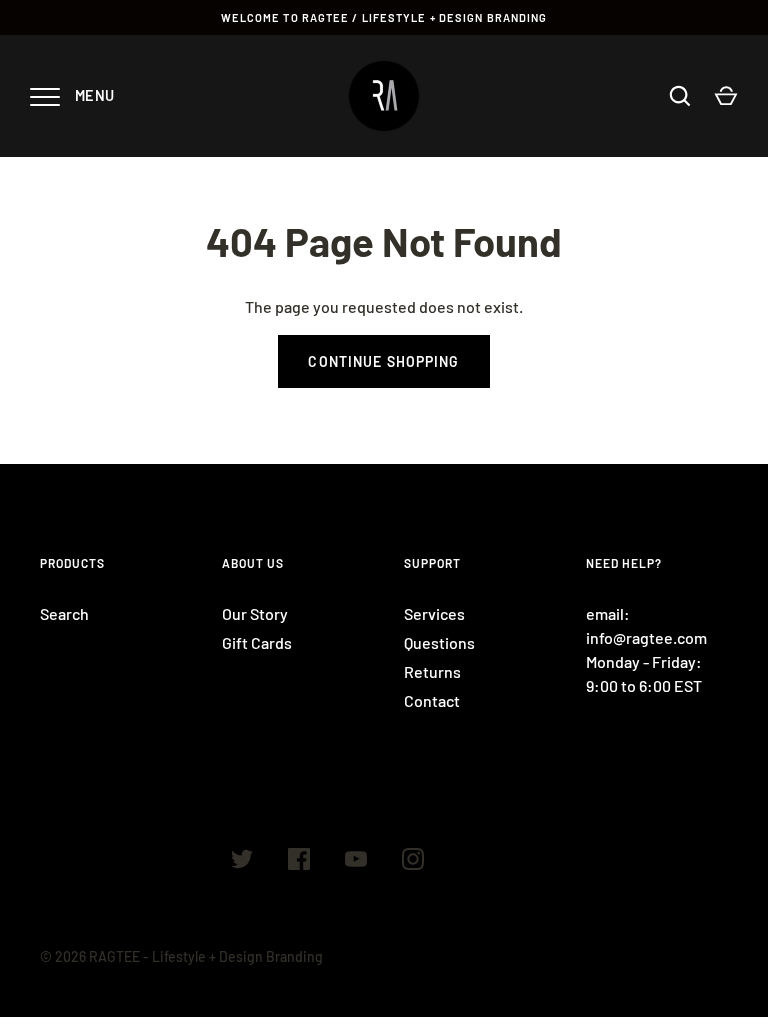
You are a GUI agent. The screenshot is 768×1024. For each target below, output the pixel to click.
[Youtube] (356, 862)
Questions (439, 642)
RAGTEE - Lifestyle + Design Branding (206, 956)
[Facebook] (299, 862)
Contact (432, 700)
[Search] (680, 96)
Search (64, 613)
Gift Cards (257, 642)
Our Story (255, 613)
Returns (432, 671)
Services (434, 613)
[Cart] (726, 96)
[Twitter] (242, 862)
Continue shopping (383, 361)
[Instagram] (413, 862)
